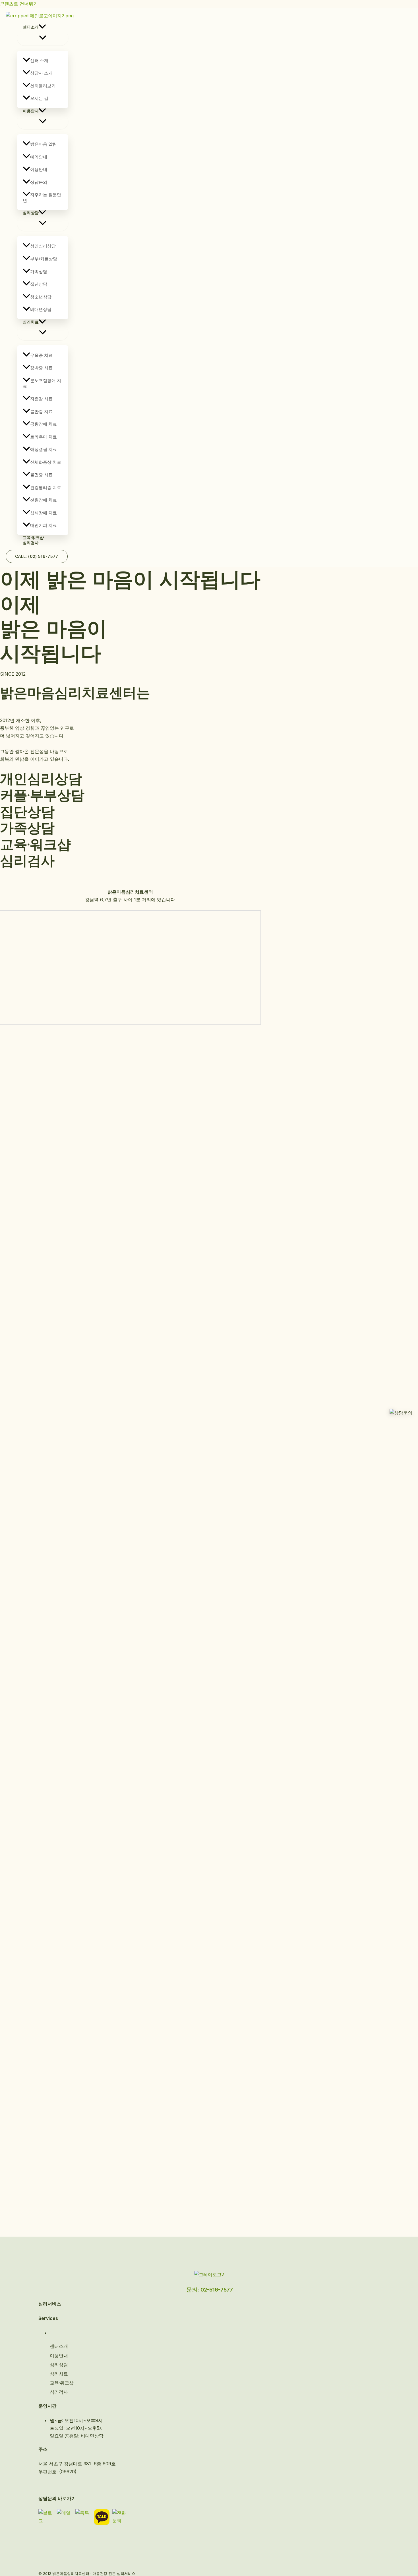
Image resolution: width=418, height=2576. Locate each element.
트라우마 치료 (44, 437)
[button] (42, 27)
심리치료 (31, 322)
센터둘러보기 (43, 86)
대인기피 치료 (44, 525)
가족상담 (39, 272)
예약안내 (39, 157)
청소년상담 (41, 297)
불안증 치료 (41, 412)
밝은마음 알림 (44, 144)
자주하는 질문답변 (42, 198)
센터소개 (31, 27)
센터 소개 (39, 60)
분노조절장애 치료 (42, 383)
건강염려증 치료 (46, 487)
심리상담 (31, 213)
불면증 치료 (41, 475)
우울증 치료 (41, 355)
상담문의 (39, 182)
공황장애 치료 (44, 424)
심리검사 (31, 543)
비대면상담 (41, 309)
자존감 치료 (41, 399)
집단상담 (39, 284)
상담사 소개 (41, 73)
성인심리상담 (43, 246)
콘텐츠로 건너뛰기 (19, 4)
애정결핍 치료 (44, 449)
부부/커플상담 (44, 259)
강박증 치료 (41, 368)
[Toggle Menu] (43, 38)
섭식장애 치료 (44, 513)
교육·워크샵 (33, 538)
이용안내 (31, 111)
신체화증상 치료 (46, 462)
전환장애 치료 (44, 500)
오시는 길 (39, 98)
